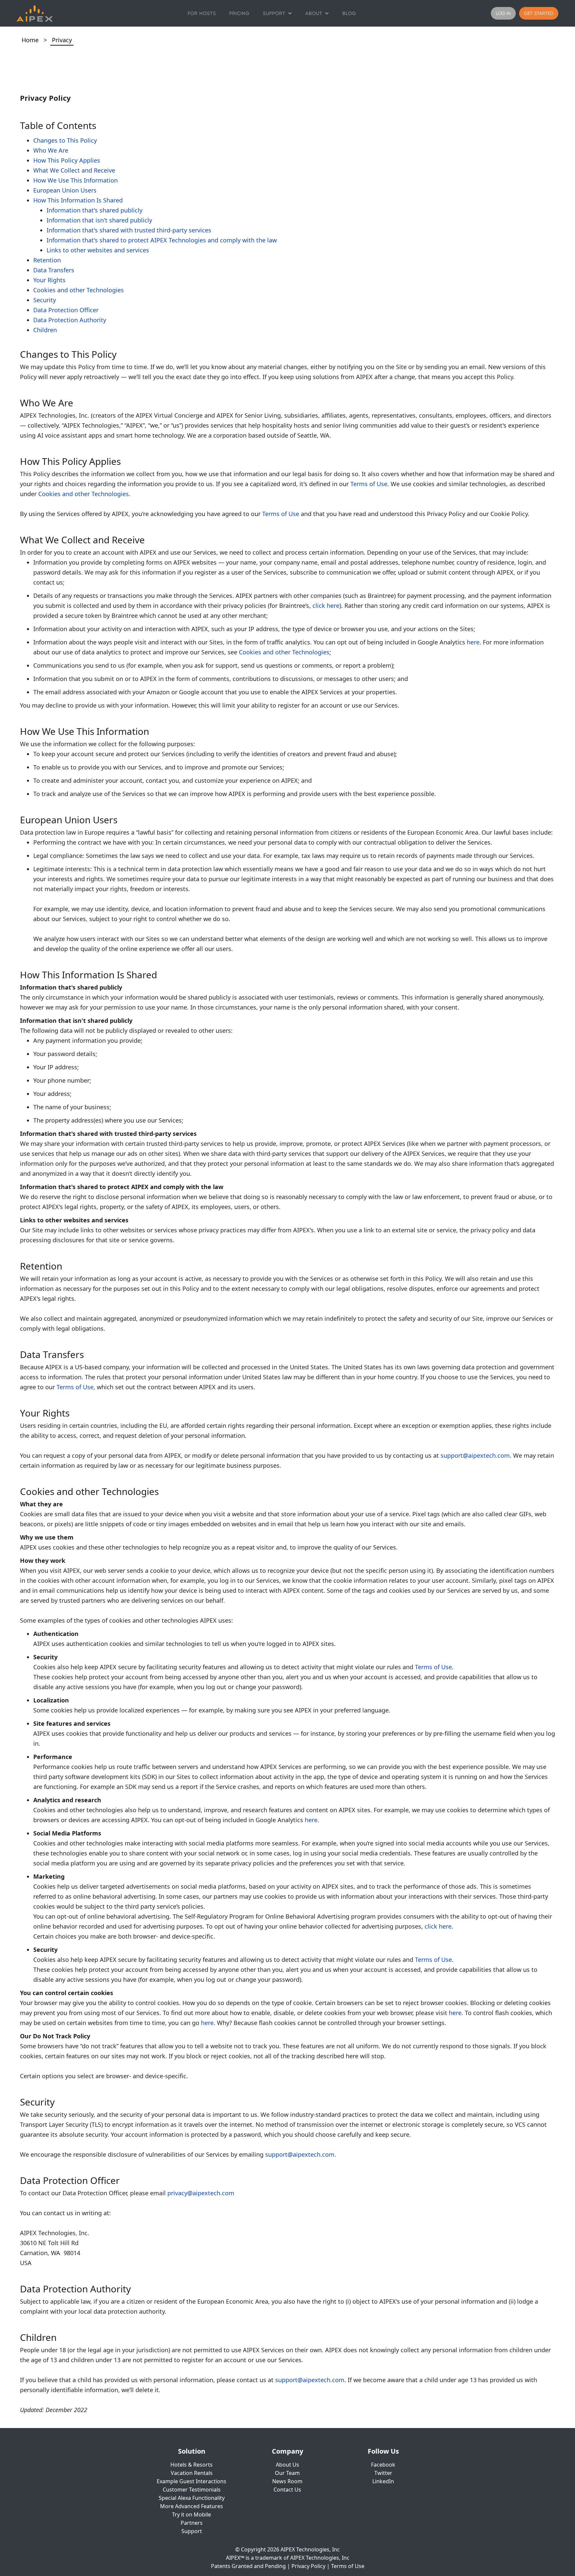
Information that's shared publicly (95, 210)
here (473, 642)
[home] (35, 13)
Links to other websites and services (98, 250)
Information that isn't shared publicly (99, 220)
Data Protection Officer (66, 310)
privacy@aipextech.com (201, 2193)
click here (326, 606)
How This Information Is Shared (78, 200)
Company (287, 2451)
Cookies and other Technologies (79, 290)
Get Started (539, 13)
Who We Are (51, 150)
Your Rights (49, 280)
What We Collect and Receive (74, 170)
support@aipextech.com (475, 1455)
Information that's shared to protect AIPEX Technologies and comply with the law (162, 240)
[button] (278, 13)
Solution (192, 2451)
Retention (47, 260)
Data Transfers (54, 270)
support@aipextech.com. (301, 2154)
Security (45, 300)
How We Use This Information (76, 180)
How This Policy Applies (67, 160)
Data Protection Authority (70, 320)
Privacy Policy (308, 2566)
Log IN (503, 13)
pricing (239, 13)
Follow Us (383, 2451)
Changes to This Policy (65, 140)
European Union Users (65, 190)
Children (45, 330)
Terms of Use (369, 484)
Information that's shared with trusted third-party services (129, 230)
